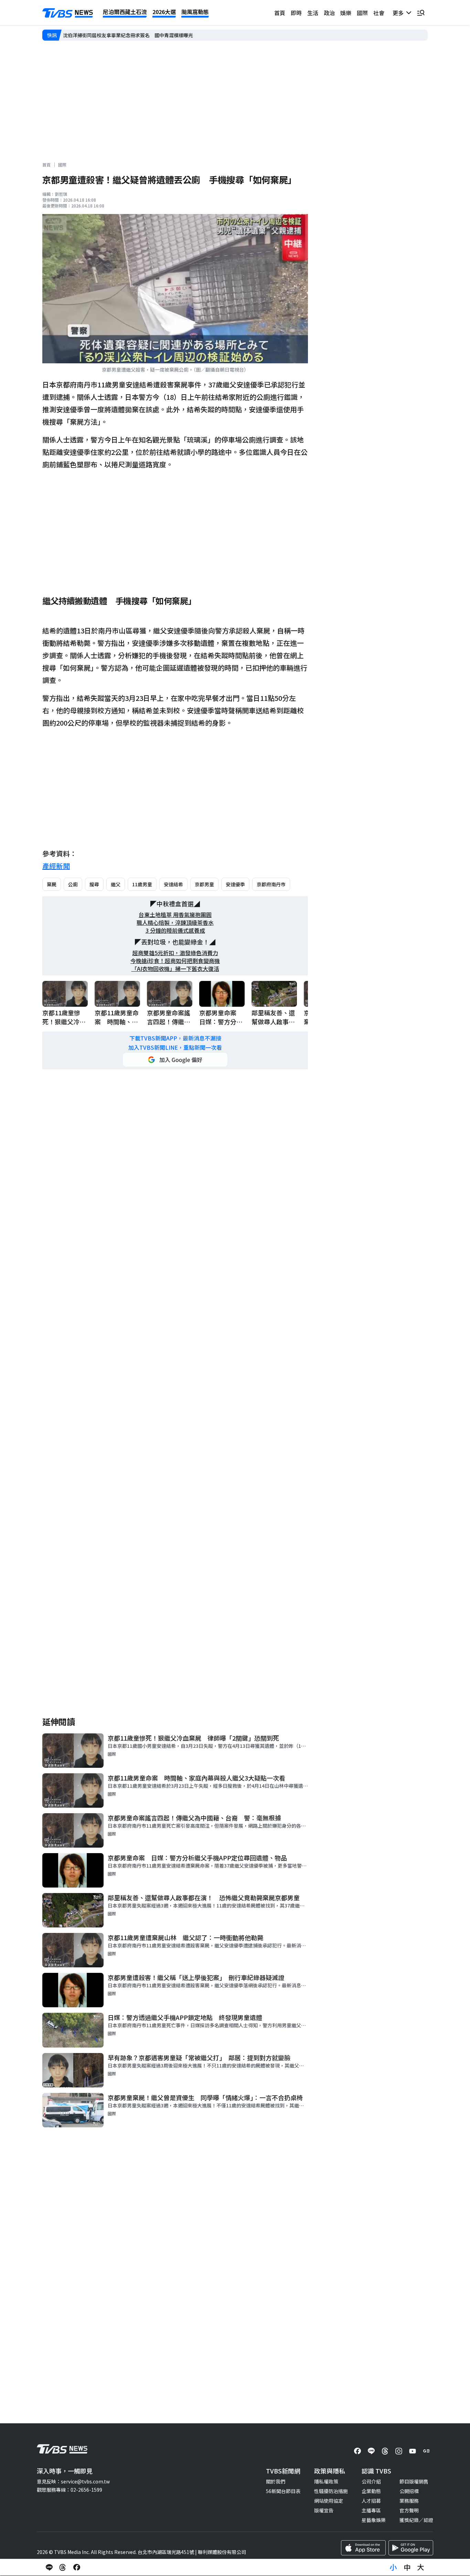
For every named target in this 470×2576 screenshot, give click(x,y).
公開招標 (409, 2491)
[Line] (371, 2451)
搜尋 (94, 884)
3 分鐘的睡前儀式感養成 (175, 931)
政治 (329, 13)
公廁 (73, 884)
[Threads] (385, 2451)
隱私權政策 (326, 2481)
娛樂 (346, 13)
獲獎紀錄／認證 (416, 2520)
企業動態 (371, 2491)
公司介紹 (371, 2481)
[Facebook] (357, 2451)
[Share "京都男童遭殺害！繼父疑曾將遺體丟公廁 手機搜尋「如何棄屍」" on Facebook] (77, 2567)
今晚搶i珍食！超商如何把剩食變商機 (175, 961)
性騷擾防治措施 (331, 2491)
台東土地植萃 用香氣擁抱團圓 (175, 915)
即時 (296, 13)
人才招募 (371, 2501)
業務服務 (409, 2501)
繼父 (116, 884)
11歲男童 (142, 884)
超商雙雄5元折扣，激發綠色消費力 (175, 953)
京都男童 (204, 884)
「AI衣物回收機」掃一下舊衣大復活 (175, 969)
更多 (399, 13)
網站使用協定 (329, 2501)
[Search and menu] (421, 13)
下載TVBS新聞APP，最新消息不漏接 (175, 1038)
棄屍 (52, 884)
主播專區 (371, 2510)
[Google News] (426, 2451)
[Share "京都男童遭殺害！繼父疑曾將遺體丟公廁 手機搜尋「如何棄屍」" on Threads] (63, 2567)
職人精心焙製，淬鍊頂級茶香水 (175, 923)
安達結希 (173, 884)
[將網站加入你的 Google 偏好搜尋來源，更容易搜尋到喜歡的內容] (175, 1060)
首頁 (280, 13)
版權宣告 (324, 2510)
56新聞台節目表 (283, 2491)
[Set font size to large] (421, 2567)
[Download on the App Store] (363, 2548)
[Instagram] (399, 2451)
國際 (362, 13)
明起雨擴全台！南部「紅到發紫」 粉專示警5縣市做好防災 (126, 35)
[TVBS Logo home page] (68, 13)
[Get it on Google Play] (411, 2548)
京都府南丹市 (271, 884)
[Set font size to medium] (407, 2567)
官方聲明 (409, 2510)
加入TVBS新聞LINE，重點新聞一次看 (175, 1047)
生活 (313, 13)
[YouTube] (413, 2451)
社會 (379, 13)
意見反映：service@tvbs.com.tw (73, 2481)
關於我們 (276, 2481)
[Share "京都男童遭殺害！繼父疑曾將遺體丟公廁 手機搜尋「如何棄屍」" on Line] (49, 2567)
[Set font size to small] (393, 2567)
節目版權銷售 (414, 2481)
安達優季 (235, 884)
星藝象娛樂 (374, 2520)
